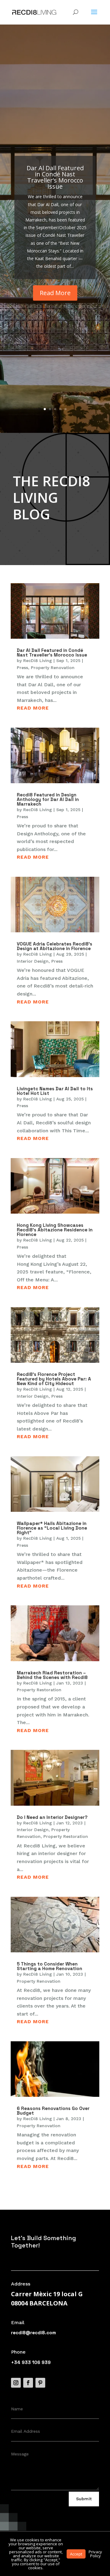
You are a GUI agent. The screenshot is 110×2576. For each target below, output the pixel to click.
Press (22, 668)
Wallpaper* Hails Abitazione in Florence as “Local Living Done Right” (52, 1528)
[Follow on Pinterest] (40, 2383)
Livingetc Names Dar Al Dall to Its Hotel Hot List (55, 1091)
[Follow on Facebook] (28, 2383)
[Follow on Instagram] (16, 2383)
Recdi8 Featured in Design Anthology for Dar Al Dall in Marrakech (48, 799)
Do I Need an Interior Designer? (52, 1817)
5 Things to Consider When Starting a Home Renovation (50, 1966)
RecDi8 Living (38, 660)
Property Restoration (39, 1690)
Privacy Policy (95, 2554)
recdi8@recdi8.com (33, 2333)
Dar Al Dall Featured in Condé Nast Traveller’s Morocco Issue (55, 177)
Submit (84, 2499)
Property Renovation (53, 668)
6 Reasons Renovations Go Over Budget (53, 2111)
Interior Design (33, 961)
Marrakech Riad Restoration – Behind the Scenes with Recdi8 (52, 1675)
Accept (76, 2554)
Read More (55, 293)
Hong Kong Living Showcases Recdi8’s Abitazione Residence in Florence (55, 1230)
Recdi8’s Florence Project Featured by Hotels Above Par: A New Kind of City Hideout (54, 1379)
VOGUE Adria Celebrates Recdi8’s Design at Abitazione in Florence (55, 946)
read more (33, 708)
